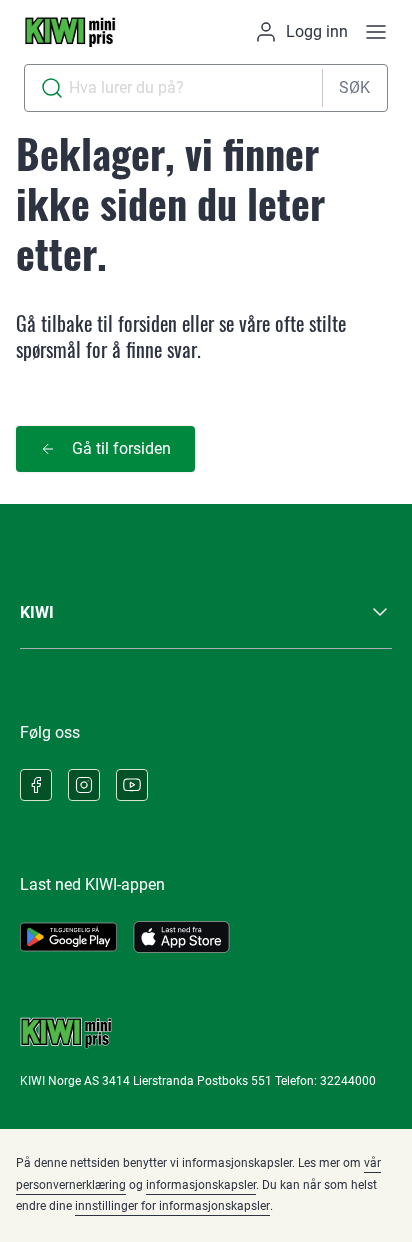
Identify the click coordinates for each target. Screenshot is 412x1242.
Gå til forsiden (121, 448)
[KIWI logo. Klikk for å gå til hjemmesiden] (70, 32)
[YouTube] (132, 785)
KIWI (37, 612)
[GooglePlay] (68, 937)
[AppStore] (181, 937)
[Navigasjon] (376, 32)
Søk (354, 87)
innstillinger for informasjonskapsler (172, 1206)
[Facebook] (36, 785)
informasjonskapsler (201, 1185)
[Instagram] (84, 785)
